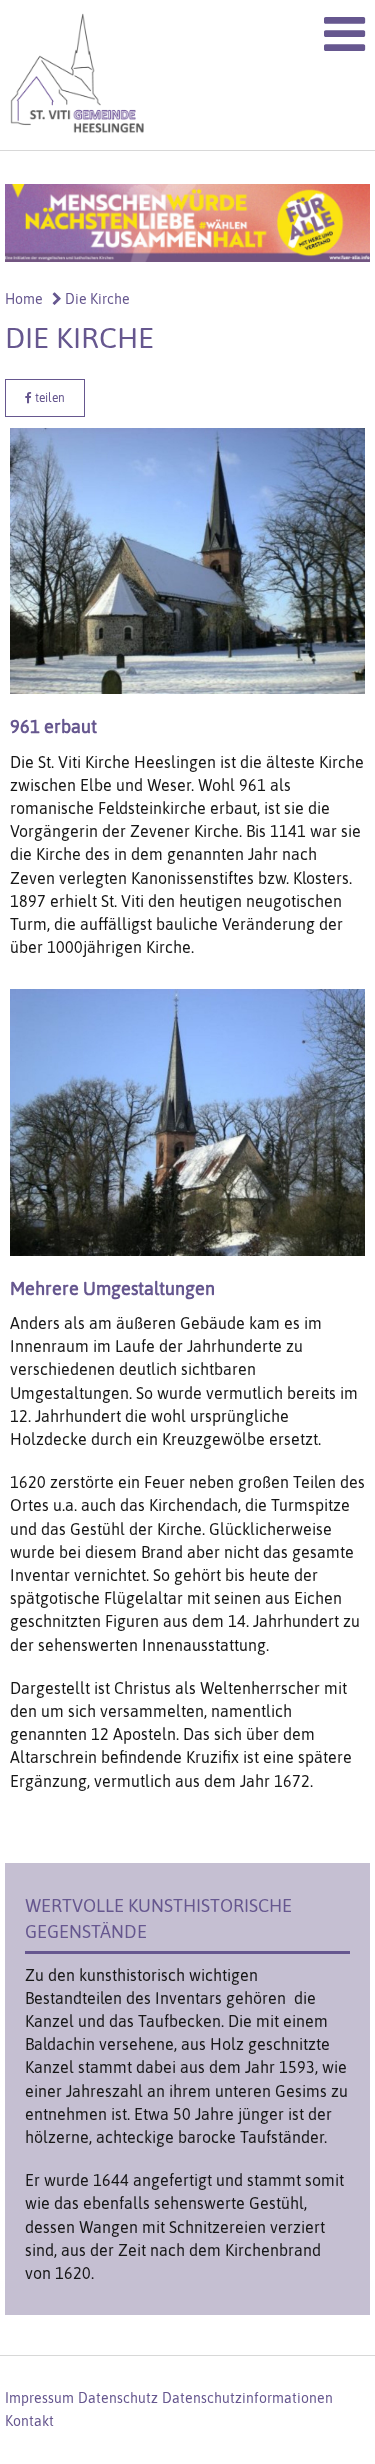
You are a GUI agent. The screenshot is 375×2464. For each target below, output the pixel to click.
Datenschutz (118, 2398)
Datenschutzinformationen (247, 2398)
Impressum (39, 2398)
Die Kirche (96, 299)
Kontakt (29, 2421)
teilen (48, 398)
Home (24, 299)
